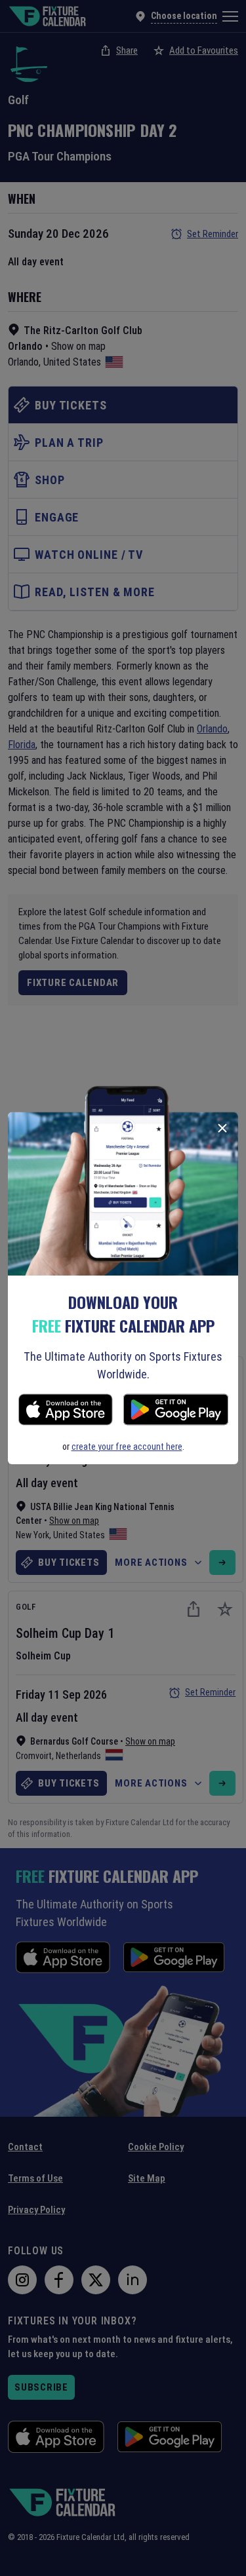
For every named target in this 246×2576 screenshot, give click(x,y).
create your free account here (127, 1447)
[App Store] (66, 1411)
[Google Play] (176, 1411)
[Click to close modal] (222, 1128)
